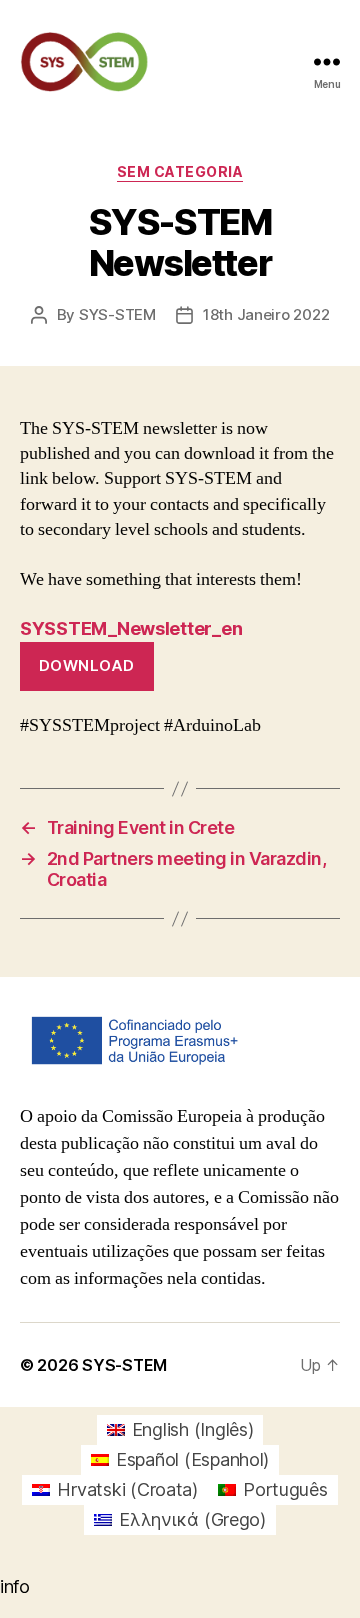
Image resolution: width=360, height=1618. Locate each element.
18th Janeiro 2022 (266, 314)
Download (87, 665)
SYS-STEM (117, 314)
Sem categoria (180, 171)
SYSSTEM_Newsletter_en (131, 628)
